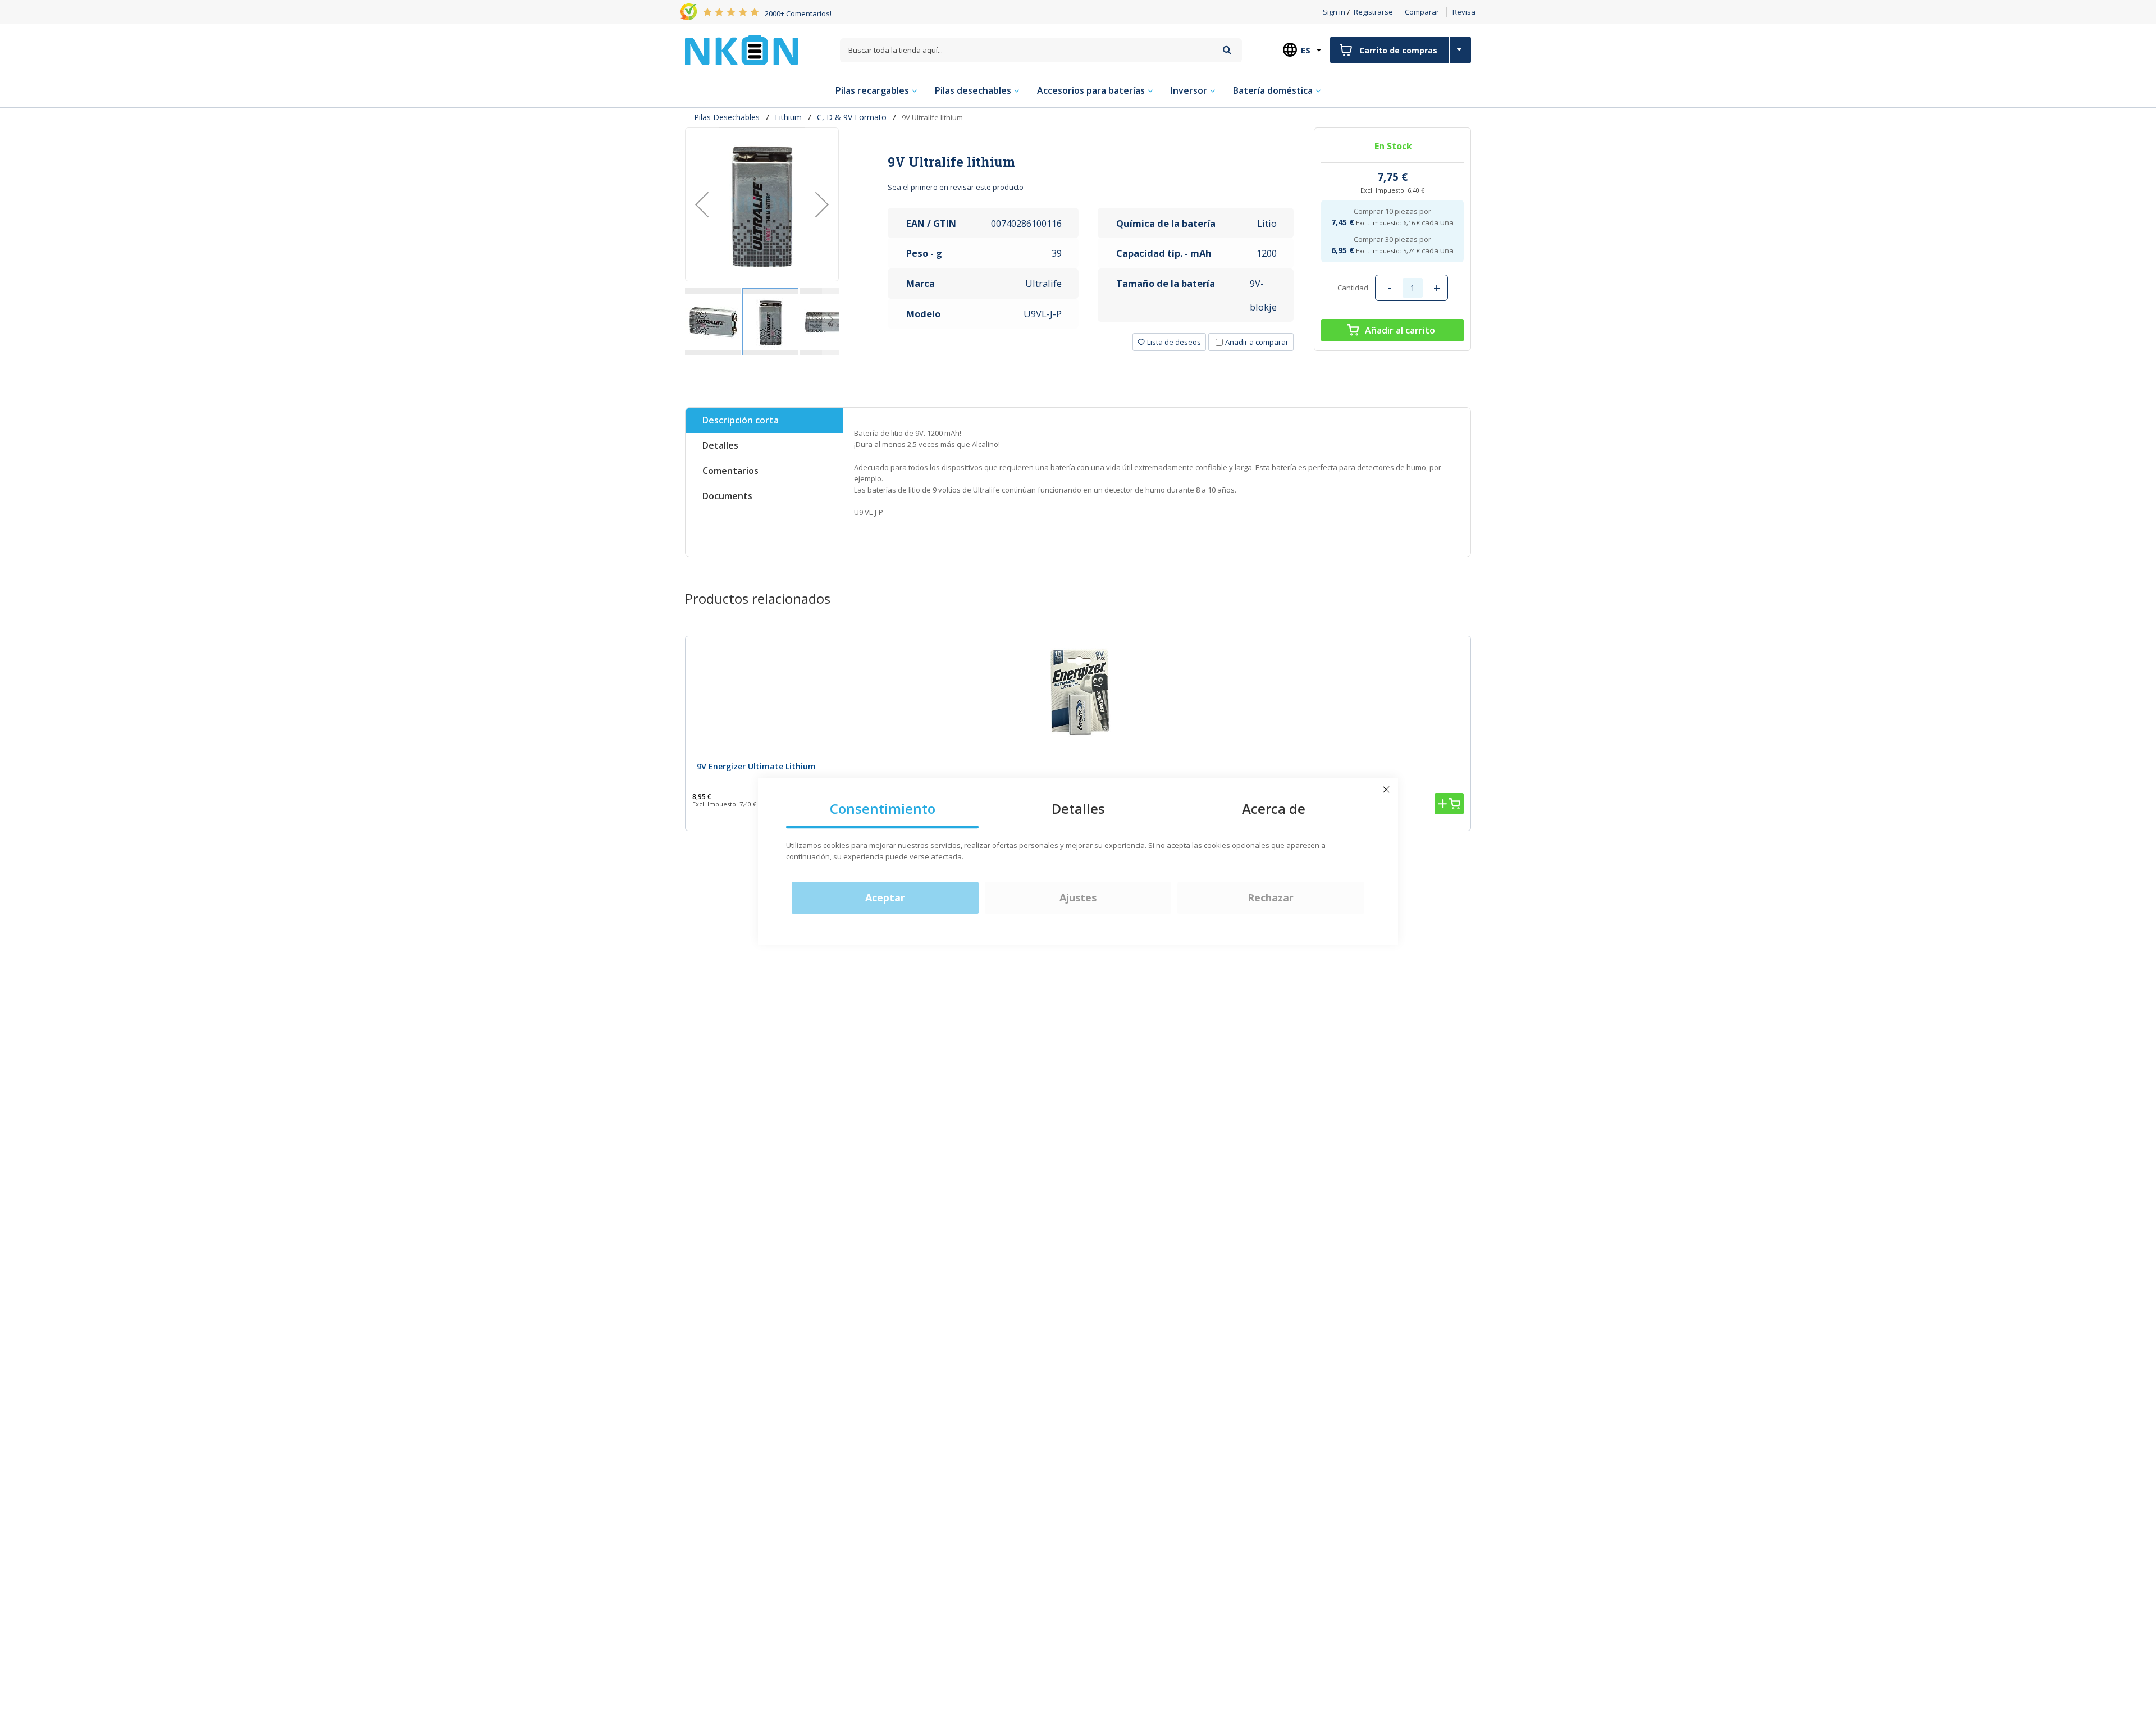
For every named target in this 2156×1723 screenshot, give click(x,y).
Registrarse (1373, 12)
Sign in (1334, 12)
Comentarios (730, 471)
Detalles (720, 445)
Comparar (1422, 12)
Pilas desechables (727, 117)
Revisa (1464, 12)
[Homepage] (742, 50)
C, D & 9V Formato (852, 117)
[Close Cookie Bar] (1386, 790)
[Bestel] (1449, 804)
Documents (727, 496)
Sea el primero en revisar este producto (956, 187)
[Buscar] (1227, 50)
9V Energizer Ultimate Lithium (756, 766)
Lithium (788, 117)
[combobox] (1041, 50)
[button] (702, 204)
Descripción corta (741, 420)
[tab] (1091, 162)
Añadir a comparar (1257, 342)
